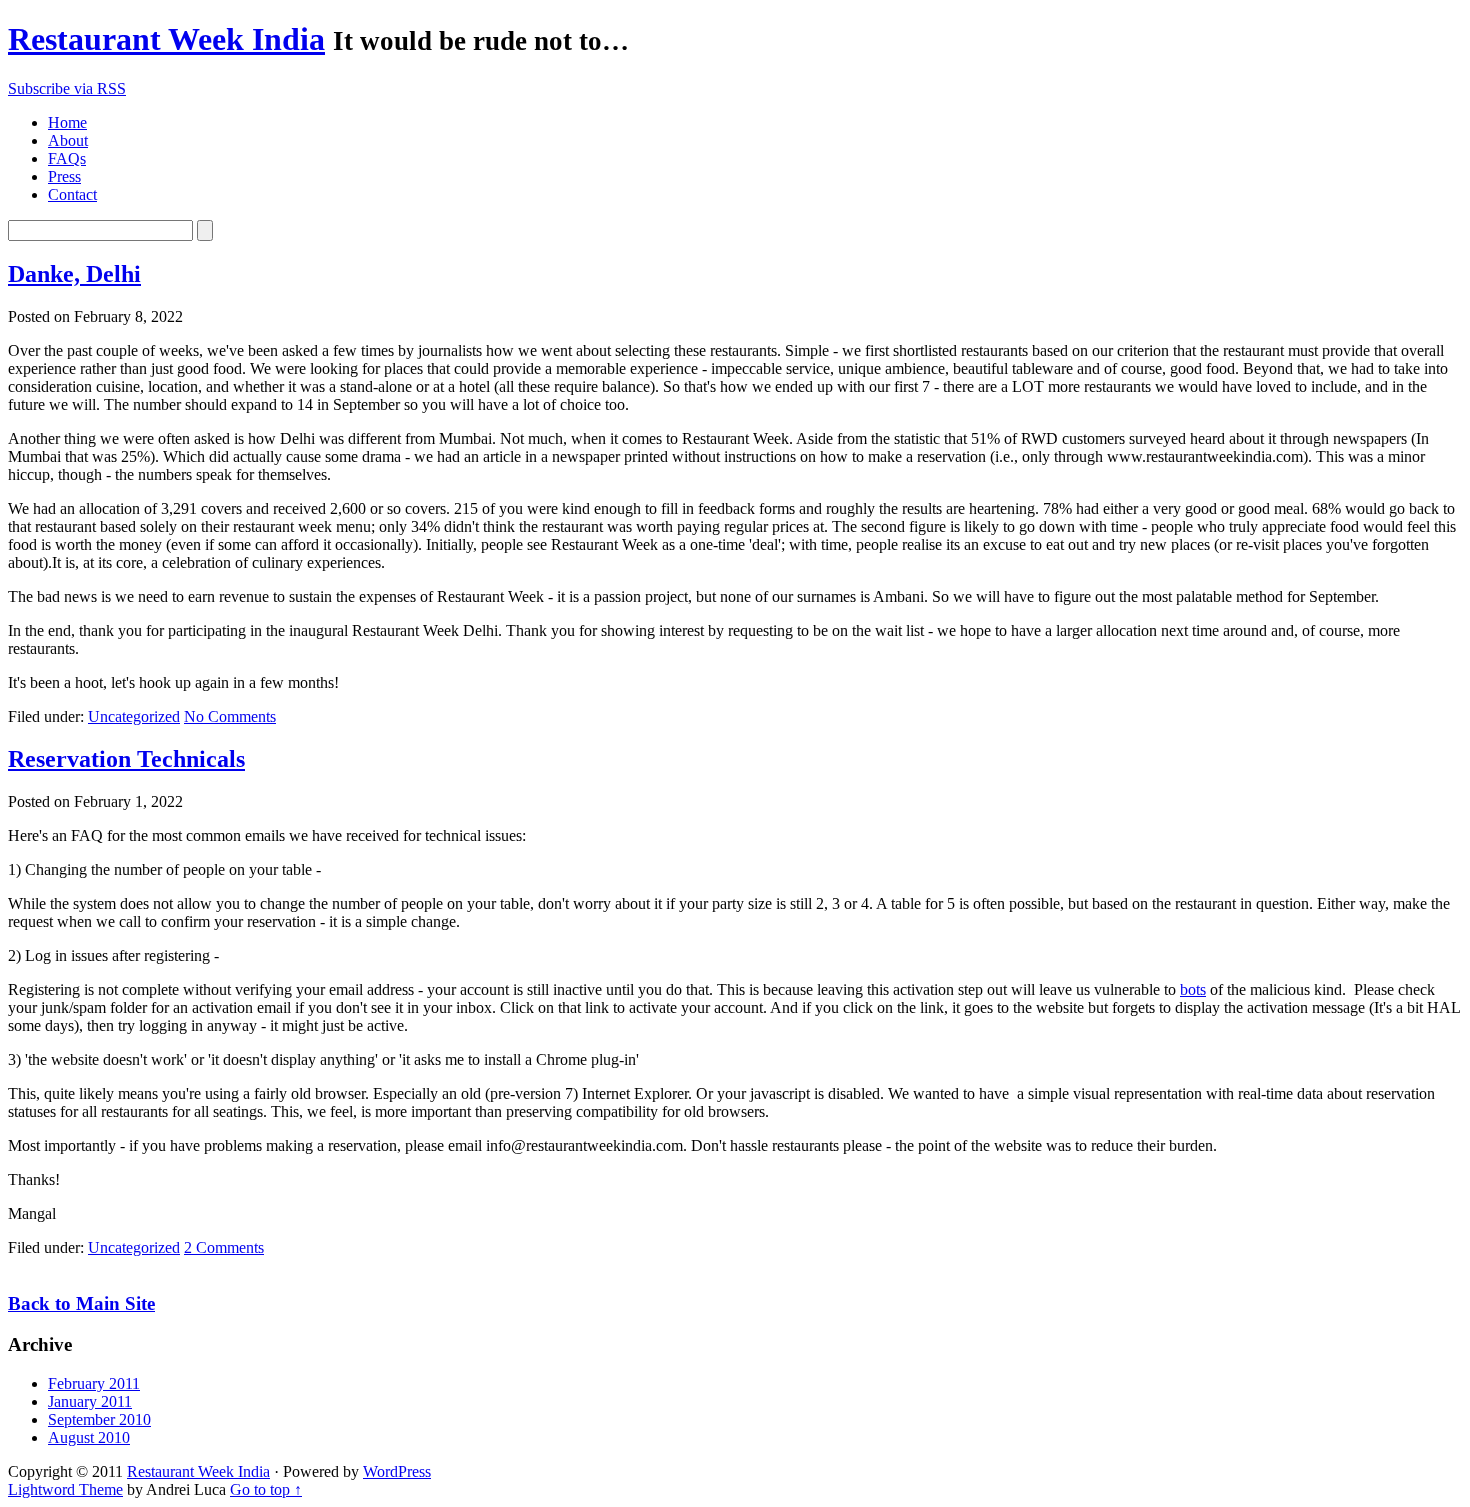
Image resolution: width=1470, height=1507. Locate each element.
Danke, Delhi (74, 274)
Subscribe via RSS (67, 88)
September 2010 (99, 1419)
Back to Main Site (81, 1303)
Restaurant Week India (166, 39)
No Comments (230, 716)
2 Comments (224, 1247)
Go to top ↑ (266, 1489)
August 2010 (89, 1437)
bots (1193, 989)
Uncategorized (134, 716)
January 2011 (90, 1401)
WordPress (397, 1471)
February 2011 (94, 1383)
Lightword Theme (65, 1489)
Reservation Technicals (126, 759)
